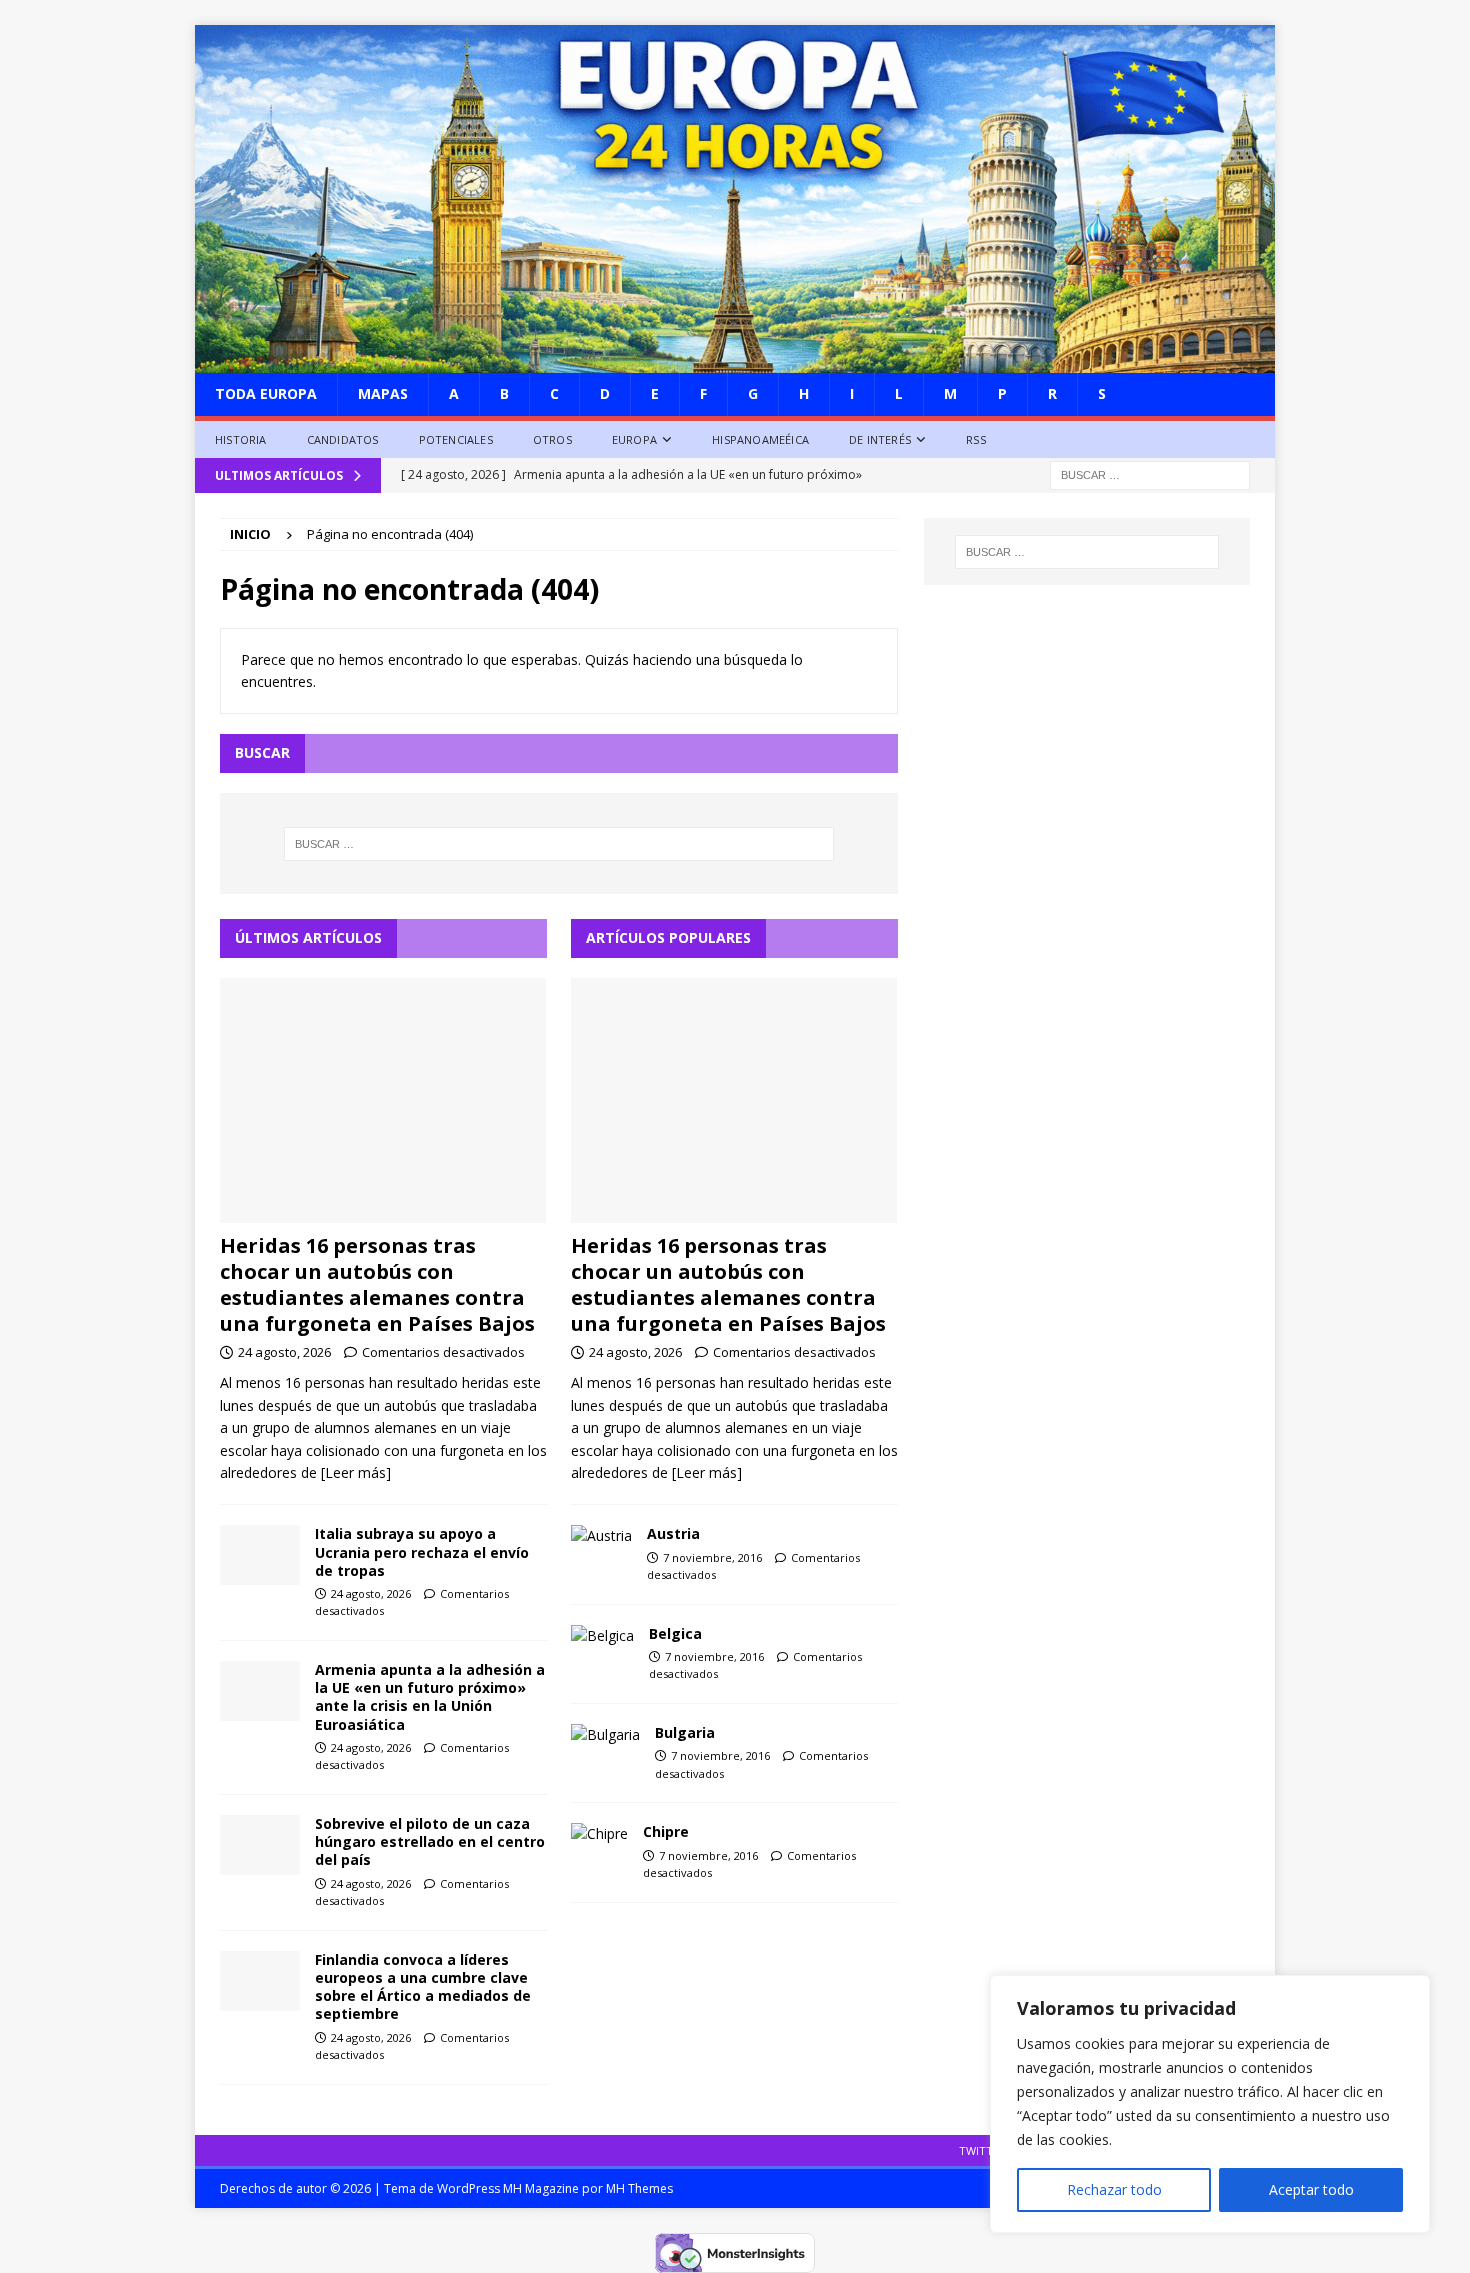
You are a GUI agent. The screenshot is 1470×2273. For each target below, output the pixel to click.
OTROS (552, 439)
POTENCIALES (456, 439)
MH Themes (639, 2188)
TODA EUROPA (266, 393)
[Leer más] (356, 1472)
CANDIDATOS (343, 439)
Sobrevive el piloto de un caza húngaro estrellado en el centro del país (430, 1841)
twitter (982, 2150)
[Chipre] (599, 1834)
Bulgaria (685, 1732)
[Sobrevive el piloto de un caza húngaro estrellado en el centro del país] (260, 1845)
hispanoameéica (760, 439)
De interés (880, 439)
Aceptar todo (1311, 2189)
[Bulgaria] (605, 1735)
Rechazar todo (1114, 2189)
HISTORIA (241, 439)
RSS (976, 439)
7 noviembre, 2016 (712, 1557)
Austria (673, 1533)
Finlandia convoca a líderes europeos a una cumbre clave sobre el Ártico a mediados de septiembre (423, 1987)
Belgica (675, 1633)
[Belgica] (602, 1636)
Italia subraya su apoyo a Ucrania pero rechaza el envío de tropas (422, 1551)
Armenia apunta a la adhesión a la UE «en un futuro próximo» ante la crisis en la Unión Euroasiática (430, 1697)
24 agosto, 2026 (284, 1352)
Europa (634, 439)
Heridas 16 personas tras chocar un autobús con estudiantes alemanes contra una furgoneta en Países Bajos (377, 1284)
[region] (1210, 2104)
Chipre (666, 1831)
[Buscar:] (1150, 474)
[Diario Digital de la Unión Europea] (735, 361)
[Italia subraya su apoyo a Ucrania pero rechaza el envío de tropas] (260, 1555)
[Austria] (601, 1536)
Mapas (383, 393)
